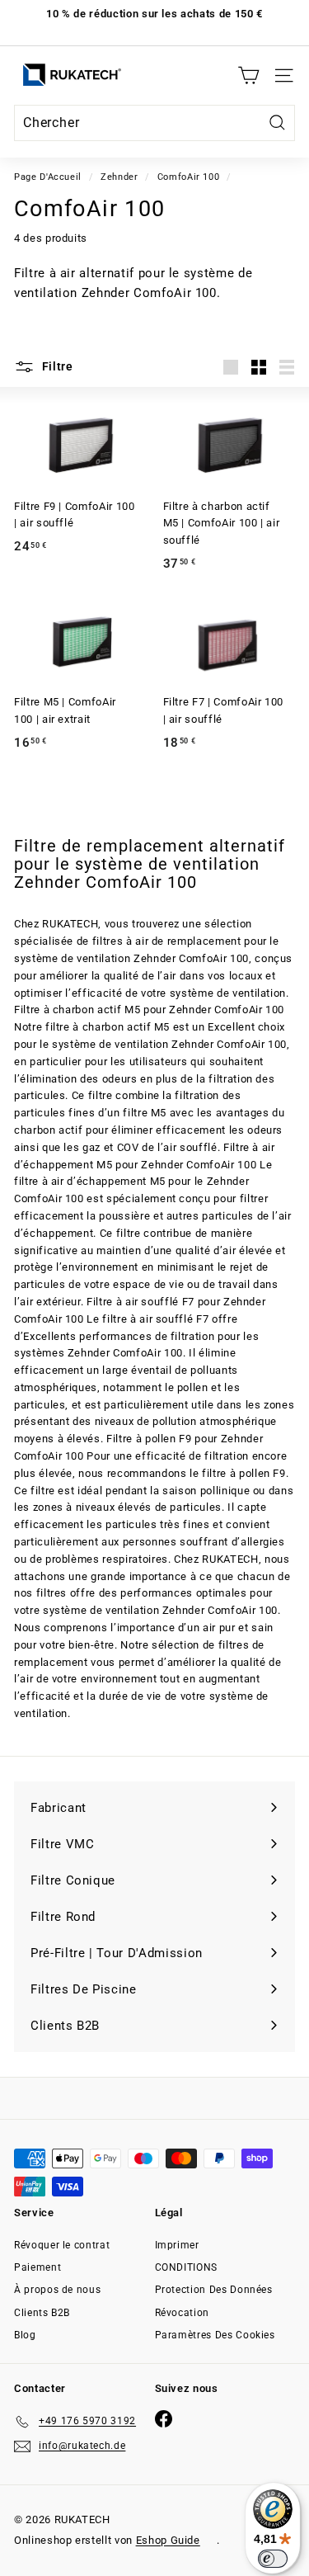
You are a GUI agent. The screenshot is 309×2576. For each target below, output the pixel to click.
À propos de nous (57, 2290)
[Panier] (248, 75)
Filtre (56, 366)
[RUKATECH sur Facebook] (164, 2419)
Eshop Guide (168, 2540)
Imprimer (177, 2245)
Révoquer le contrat (62, 2245)
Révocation (183, 2313)
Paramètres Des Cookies (215, 2335)
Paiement (37, 2267)
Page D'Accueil (48, 177)
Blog (25, 2335)
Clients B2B (42, 2313)
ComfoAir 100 (189, 177)
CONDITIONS (187, 2267)
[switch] (273, 2559)
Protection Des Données (214, 2290)
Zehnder (119, 177)
